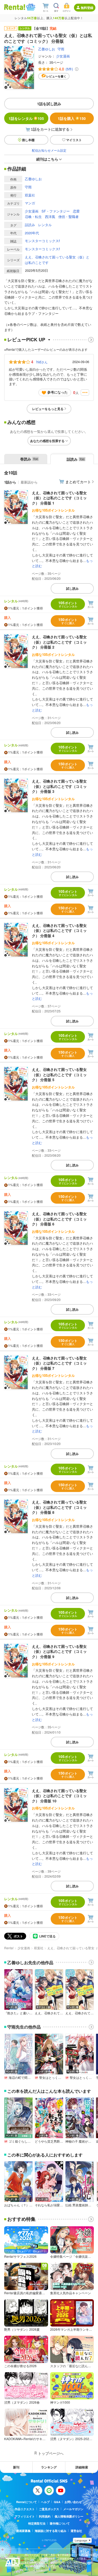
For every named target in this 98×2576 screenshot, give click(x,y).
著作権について (60, 2523)
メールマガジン (73, 2509)
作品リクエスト (25, 2509)
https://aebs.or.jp (34, 2570)
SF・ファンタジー (56, 211)
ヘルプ (45, 2502)
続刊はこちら (47, 159)
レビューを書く (56, 76)
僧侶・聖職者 (68, 217)
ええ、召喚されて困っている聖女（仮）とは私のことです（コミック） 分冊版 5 (59, 1074)
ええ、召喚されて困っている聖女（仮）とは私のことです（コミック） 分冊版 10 (59, 1796)
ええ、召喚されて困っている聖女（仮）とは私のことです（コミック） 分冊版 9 (59, 1651)
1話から (10, 482)
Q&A (57, 2502)
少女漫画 (63, 56)
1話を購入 (72, 118)
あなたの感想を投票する (47, 441)
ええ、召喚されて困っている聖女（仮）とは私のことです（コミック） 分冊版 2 (59, 642)
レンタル (45, 225)
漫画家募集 (23, 2531)
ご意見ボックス (49, 2509)
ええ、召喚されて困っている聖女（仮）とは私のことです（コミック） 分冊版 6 (59, 1219)
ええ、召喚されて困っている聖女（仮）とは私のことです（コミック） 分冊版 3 (59, 786)
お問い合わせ (73, 2502)
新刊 (16, 2467)
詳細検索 (82, 2467)
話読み (30, 225)
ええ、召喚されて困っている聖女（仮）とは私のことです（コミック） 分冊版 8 (59, 1507)
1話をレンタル (26, 118)
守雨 (61, 49)
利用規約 (45, 2516)
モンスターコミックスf (42, 241)
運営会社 (76, 2531)
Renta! (9, 1948)
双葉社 (30, 195)
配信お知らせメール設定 (49, 150)
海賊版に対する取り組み (51, 2531)
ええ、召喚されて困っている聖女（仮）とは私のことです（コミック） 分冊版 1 (59, 498)
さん (42, 362)
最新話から (29, 482)
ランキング (49, 2467)
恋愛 (76, 211)
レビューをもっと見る (48, 409)
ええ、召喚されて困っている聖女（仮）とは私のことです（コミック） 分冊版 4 (59, 930)
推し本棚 (28, 140)
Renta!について (27, 2502)
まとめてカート (78, 482)
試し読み (72, 588)
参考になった (57, 392)
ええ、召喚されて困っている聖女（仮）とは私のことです (57, 260)
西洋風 (50, 217)
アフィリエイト (25, 2516)
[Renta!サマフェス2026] (30, 7)
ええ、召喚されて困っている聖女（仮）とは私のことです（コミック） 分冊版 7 (59, 1363)
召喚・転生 (33, 217)
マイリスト (74, 140)
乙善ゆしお (47, 49)
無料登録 (87, 8)
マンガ (30, 203)
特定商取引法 (37, 2523)
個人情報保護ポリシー (69, 2516)
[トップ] (15, 7)
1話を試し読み (49, 104)
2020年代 (32, 233)
